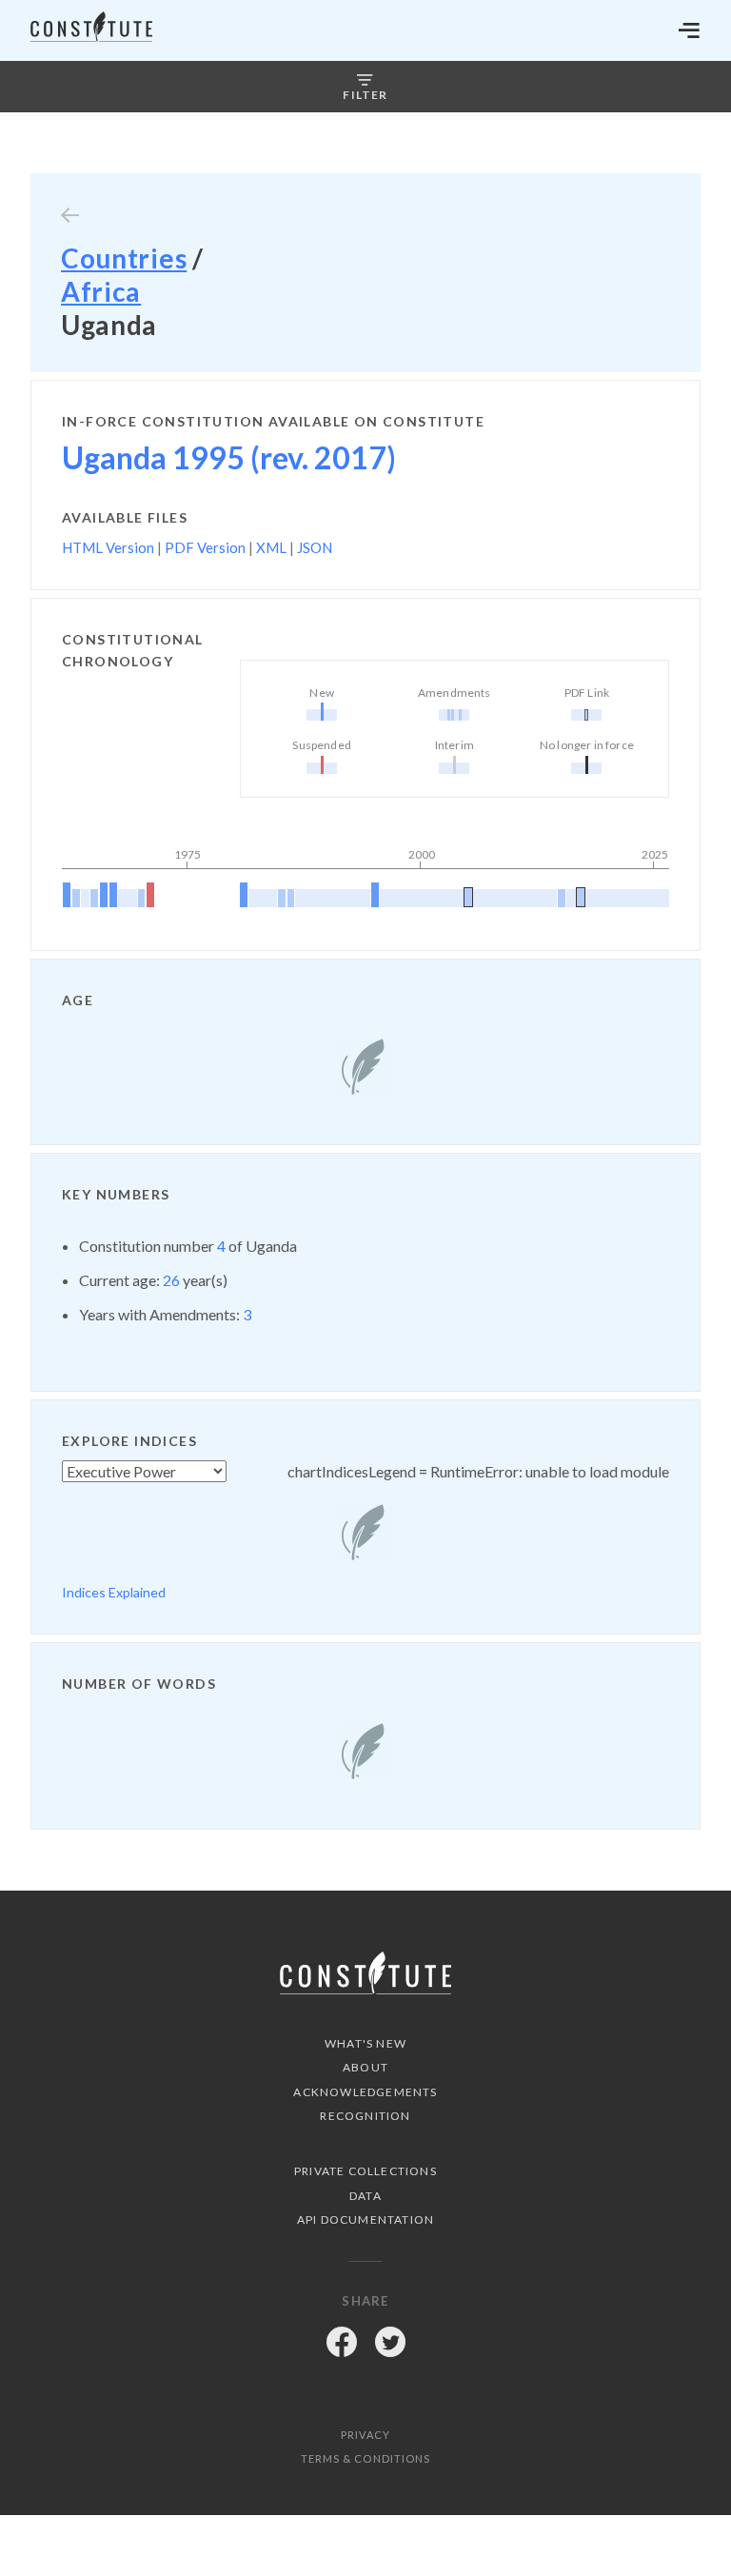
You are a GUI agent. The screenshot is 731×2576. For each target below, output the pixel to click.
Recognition (365, 2116)
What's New (365, 2043)
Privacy (365, 2435)
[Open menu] (689, 30)
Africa (101, 291)
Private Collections (365, 2171)
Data (365, 2196)
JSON (315, 547)
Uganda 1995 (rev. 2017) (229, 457)
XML (271, 547)
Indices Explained (114, 1592)
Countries (124, 258)
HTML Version (108, 547)
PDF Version (205, 547)
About (365, 2067)
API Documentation (365, 2219)
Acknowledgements (365, 2092)
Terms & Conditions (366, 2458)
